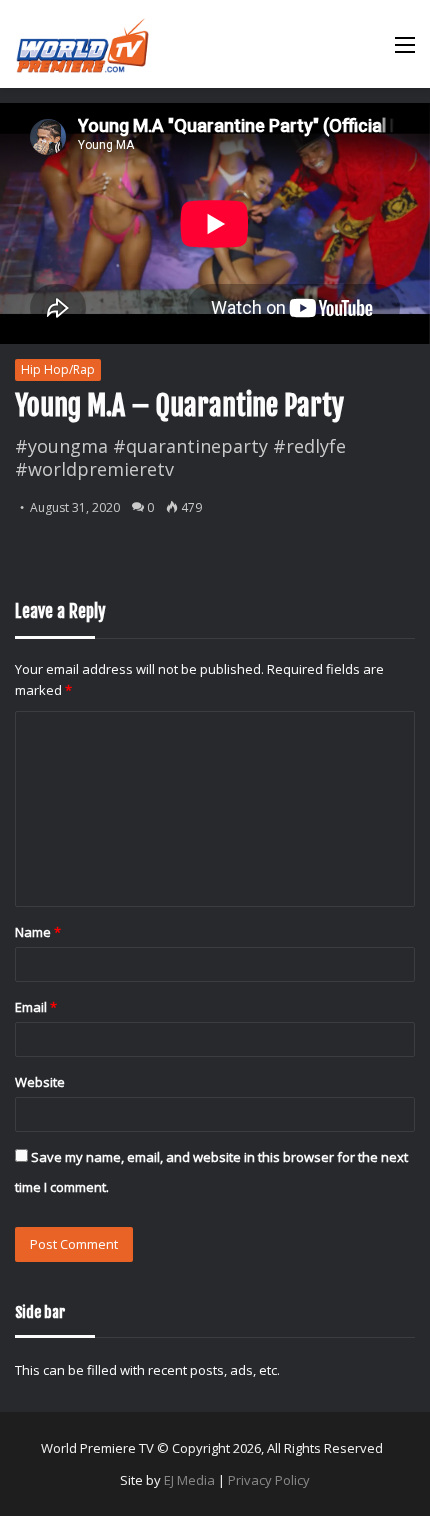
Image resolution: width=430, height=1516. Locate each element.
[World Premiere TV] (82, 44)
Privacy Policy (269, 1480)
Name (38, 932)
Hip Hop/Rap (58, 369)
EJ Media (189, 1480)
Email (36, 1007)
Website (40, 1082)
